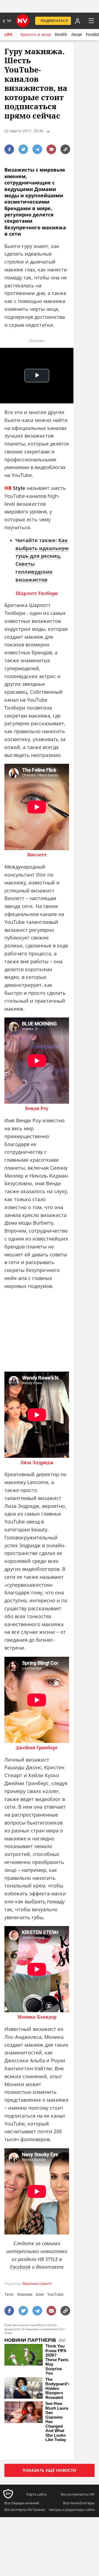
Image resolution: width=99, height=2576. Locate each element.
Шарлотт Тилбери (37, 593)
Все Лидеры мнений (22, 2503)
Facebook (20, 2267)
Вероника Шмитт (37, 2284)
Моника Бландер (37, 2017)
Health (61, 34)
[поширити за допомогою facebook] (9, 149)
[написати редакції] (51, 149)
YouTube (55, 2294)
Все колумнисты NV (78, 2494)
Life (8, 34)
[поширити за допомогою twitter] (23, 149)
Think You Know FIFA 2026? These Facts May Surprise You (57, 2360)
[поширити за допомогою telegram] (37, 149)
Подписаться (54, 21)
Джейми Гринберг (37, 1748)
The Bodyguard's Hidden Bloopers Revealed (58, 2389)
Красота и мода (36, 34)
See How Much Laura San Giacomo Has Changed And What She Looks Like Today (57, 2422)
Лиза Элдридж (37, 1463)
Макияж (25, 2294)
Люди (76, 34)
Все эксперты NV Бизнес (25, 2509)
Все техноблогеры (79, 2503)
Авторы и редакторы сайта (72, 2509)
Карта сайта (36, 2494)
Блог (40, 2294)
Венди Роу (37, 1108)
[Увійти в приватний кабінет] (77, 21)
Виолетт (37, 855)
